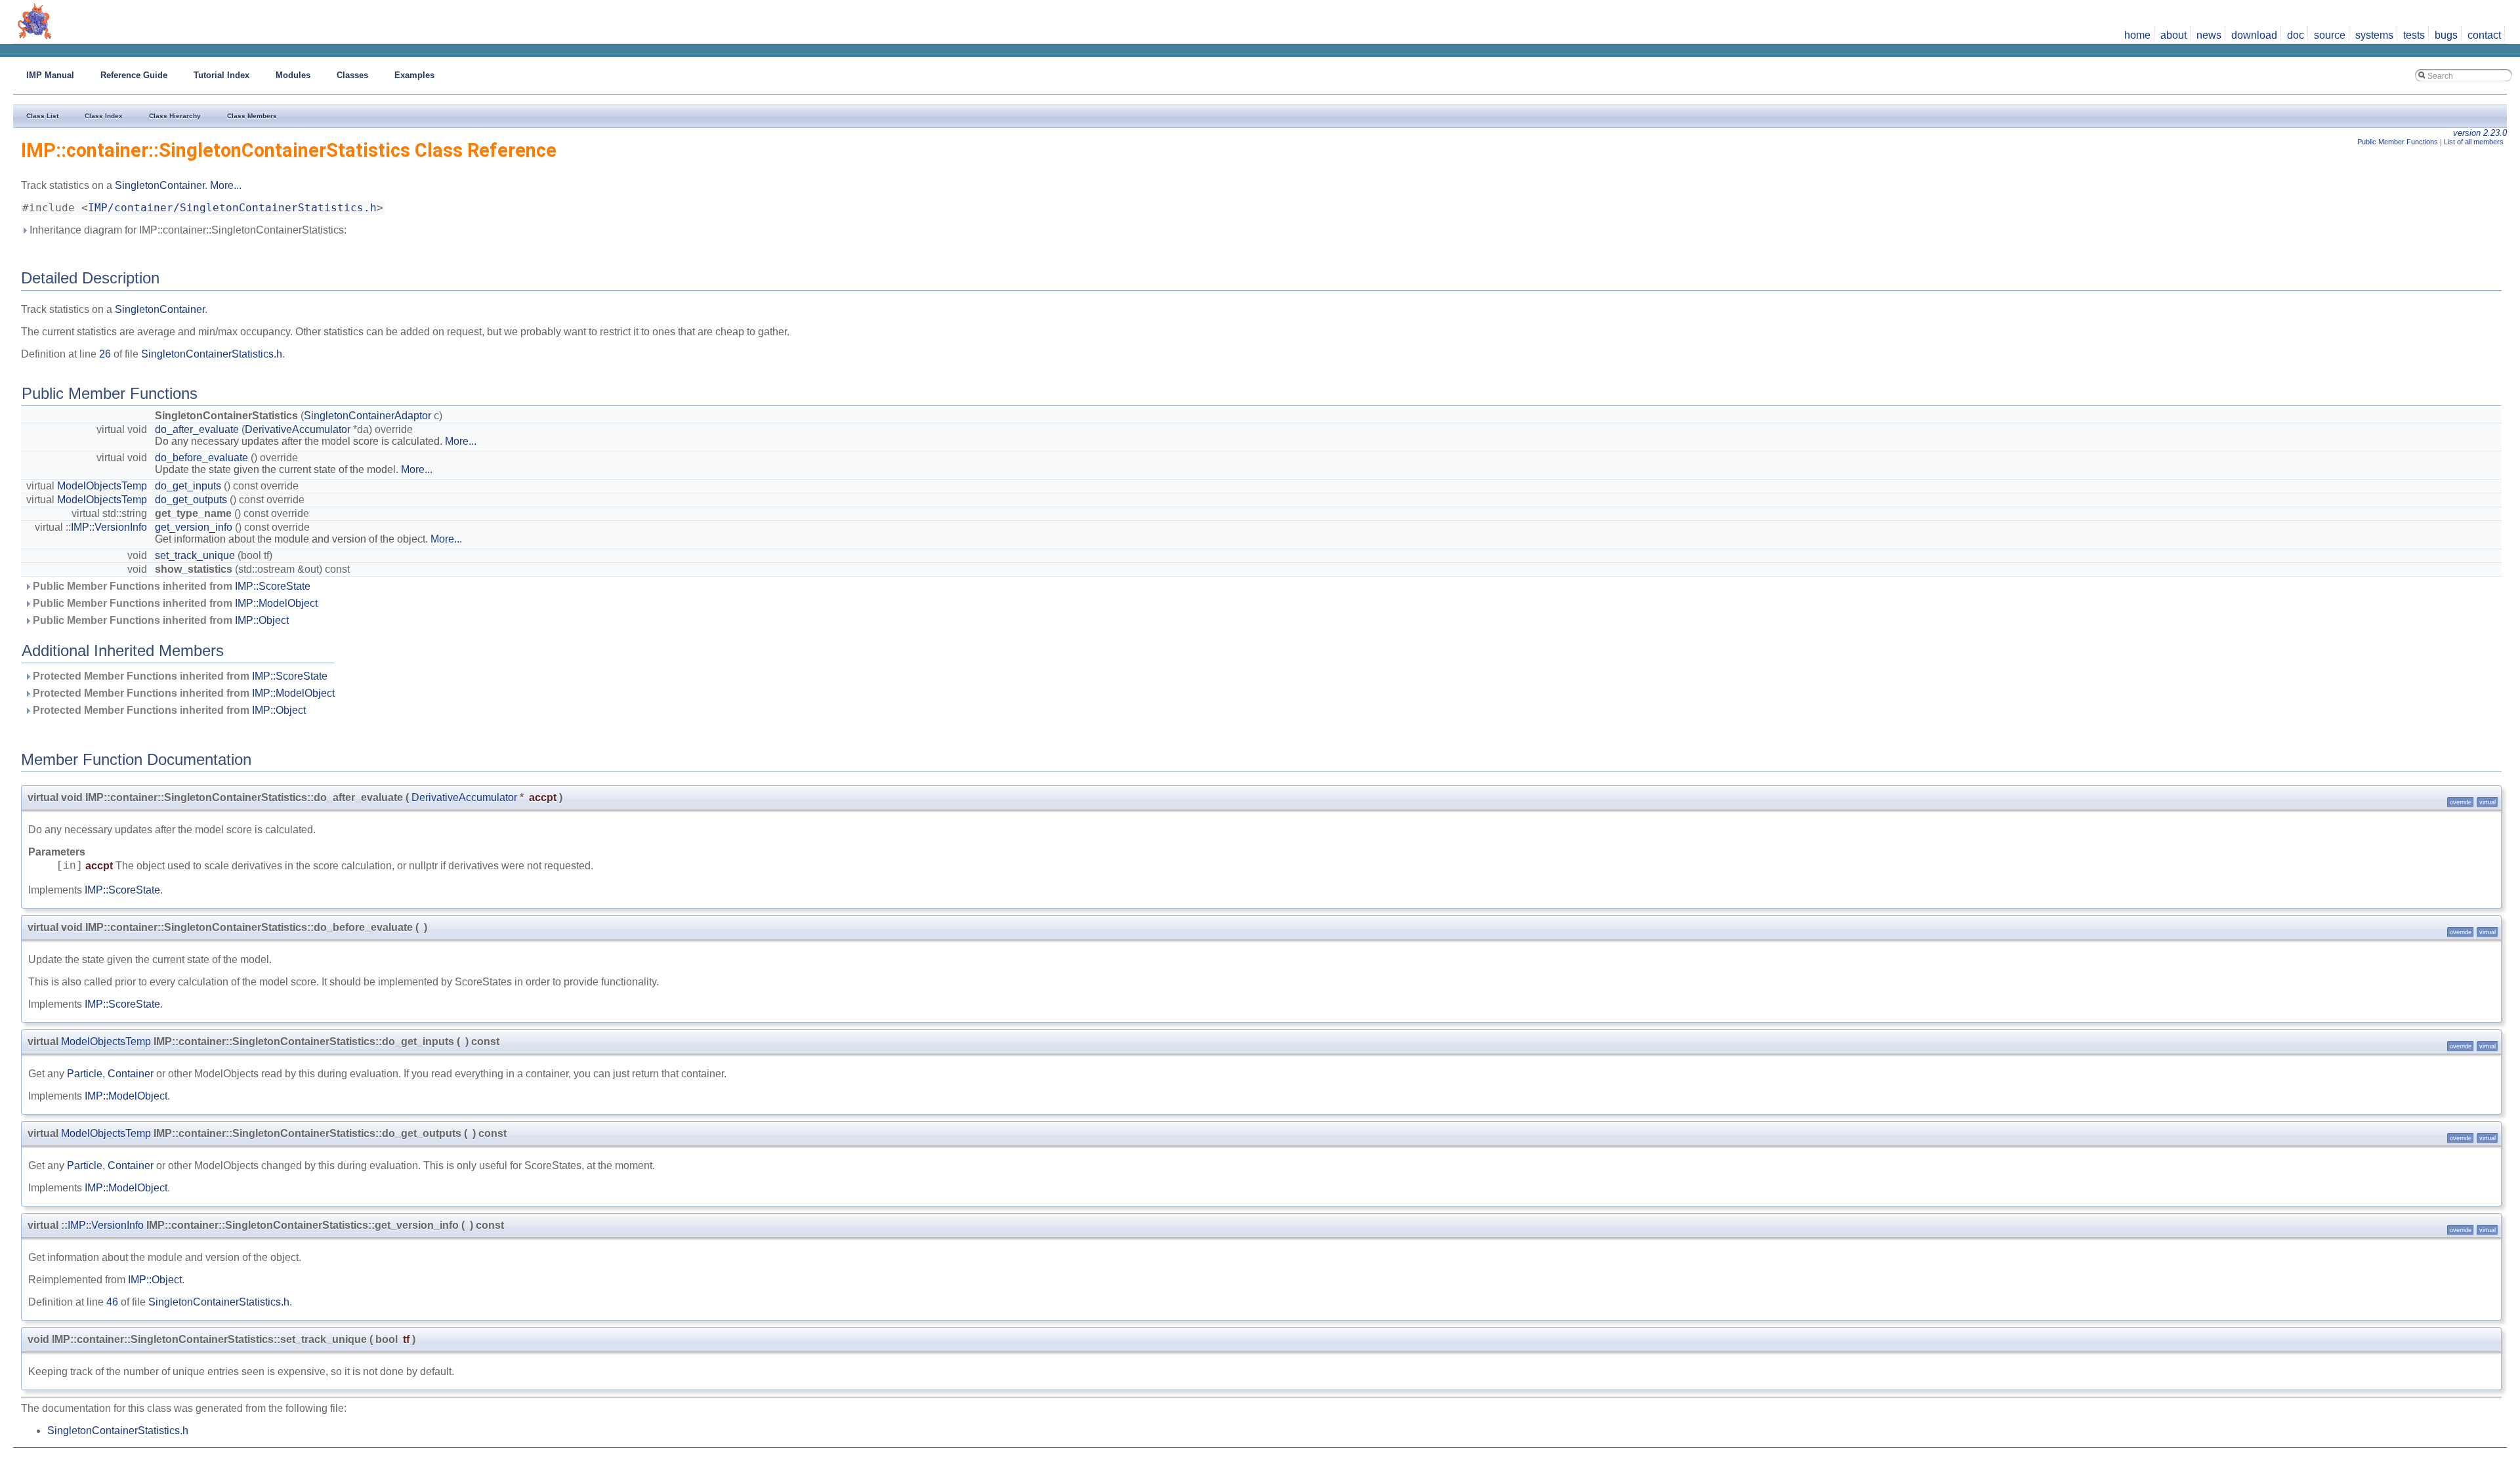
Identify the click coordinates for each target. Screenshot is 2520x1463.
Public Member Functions (2398, 142)
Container (131, 1074)
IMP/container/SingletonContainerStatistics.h (232, 208)
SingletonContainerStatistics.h (212, 354)
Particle (85, 1074)
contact (2484, 35)
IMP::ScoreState (273, 586)
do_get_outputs (191, 500)
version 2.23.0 (2480, 133)
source (2330, 35)
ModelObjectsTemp (102, 486)
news (2209, 35)
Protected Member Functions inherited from (179, 676)
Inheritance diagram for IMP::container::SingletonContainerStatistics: (187, 230)
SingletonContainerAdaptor (367, 416)
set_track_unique (195, 555)
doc (2296, 35)
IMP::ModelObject (276, 603)
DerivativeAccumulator (298, 429)
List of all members (2474, 142)
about (2173, 35)
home (2137, 35)
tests (2414, 35)
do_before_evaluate (201, 458)
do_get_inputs (188, 486)
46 (112, 1302)
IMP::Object (262, 620)
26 (105, 354)
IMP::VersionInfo (109, 527)
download (2254, 35)
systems (2374, 35)
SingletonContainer (160, 185)
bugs (2446, 35)
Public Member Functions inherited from (170, 586)
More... (226, 185)
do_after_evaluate (197, 429)
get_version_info (194, 527)
